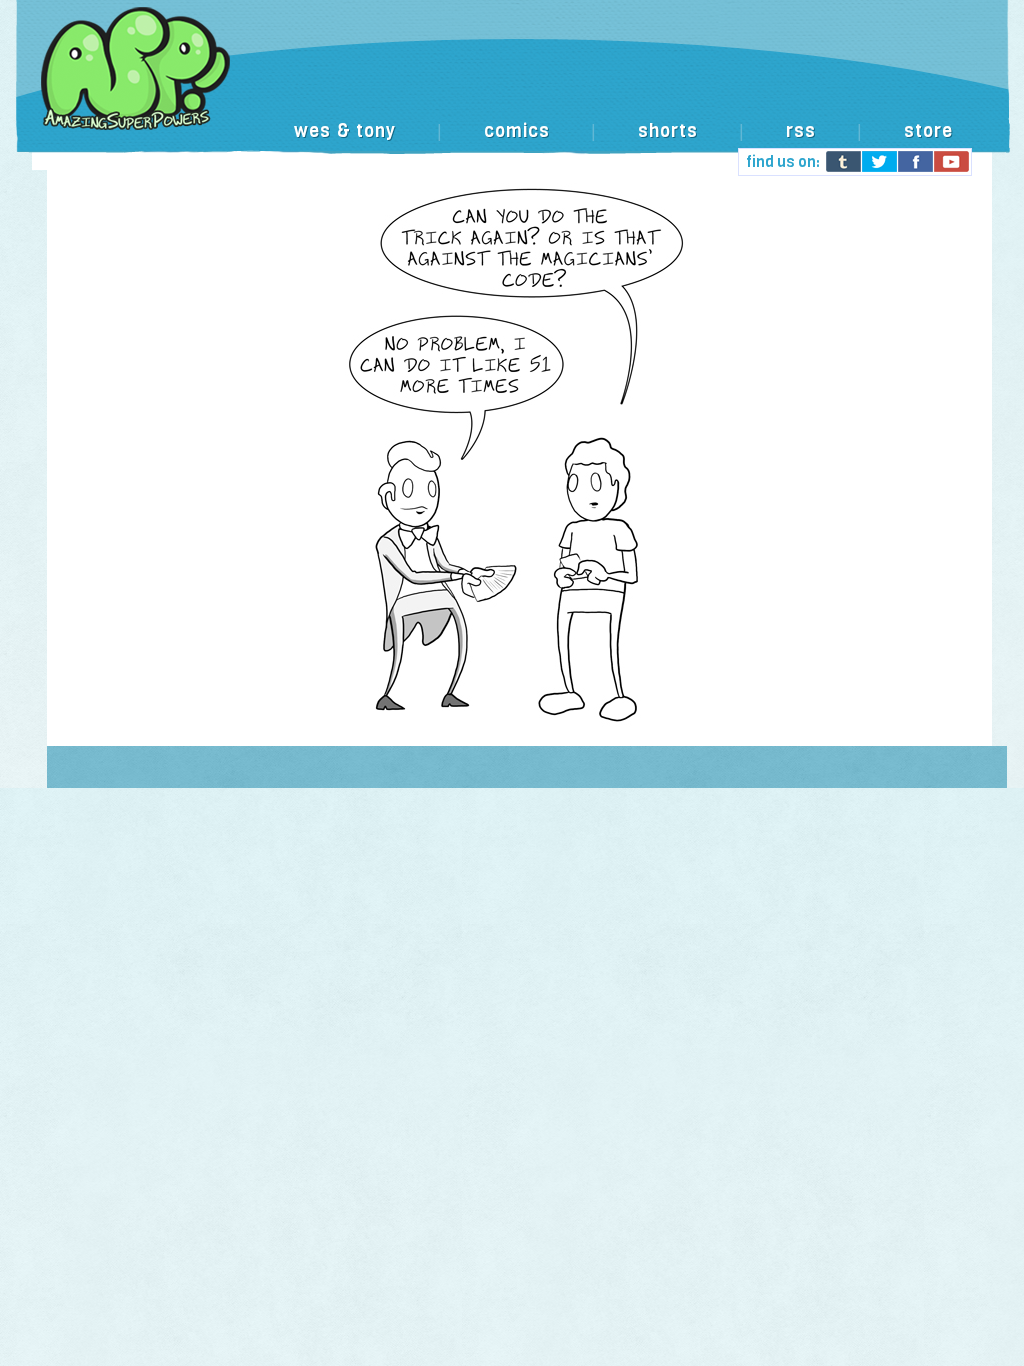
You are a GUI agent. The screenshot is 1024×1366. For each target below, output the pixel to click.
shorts (668, 131)
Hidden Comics (512, 89)
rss (801, 131)
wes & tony (345, 131)
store (928, 131)
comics (517, 131)
